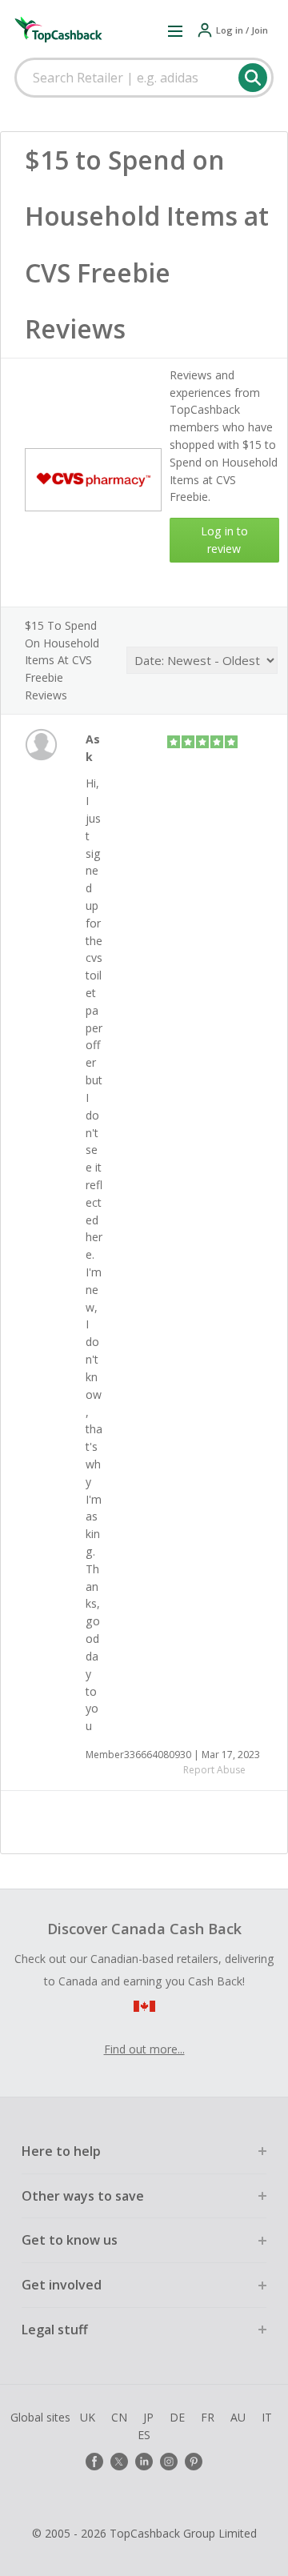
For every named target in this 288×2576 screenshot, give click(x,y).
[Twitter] (119, 2462)
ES (144, 2435)
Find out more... (144, 2049)
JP (148, 2417)
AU (238, 2417)
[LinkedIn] (144, 2462)
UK (88, 2417)
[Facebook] (94, 2462)
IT (267, 2417)
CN (119, 2417)
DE (177, 2417)
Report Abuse (214, 1770)
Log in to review (224, 540)
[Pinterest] (194, 2462)
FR (208, 2417)
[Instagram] (169, 2462)
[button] (175, 30)
